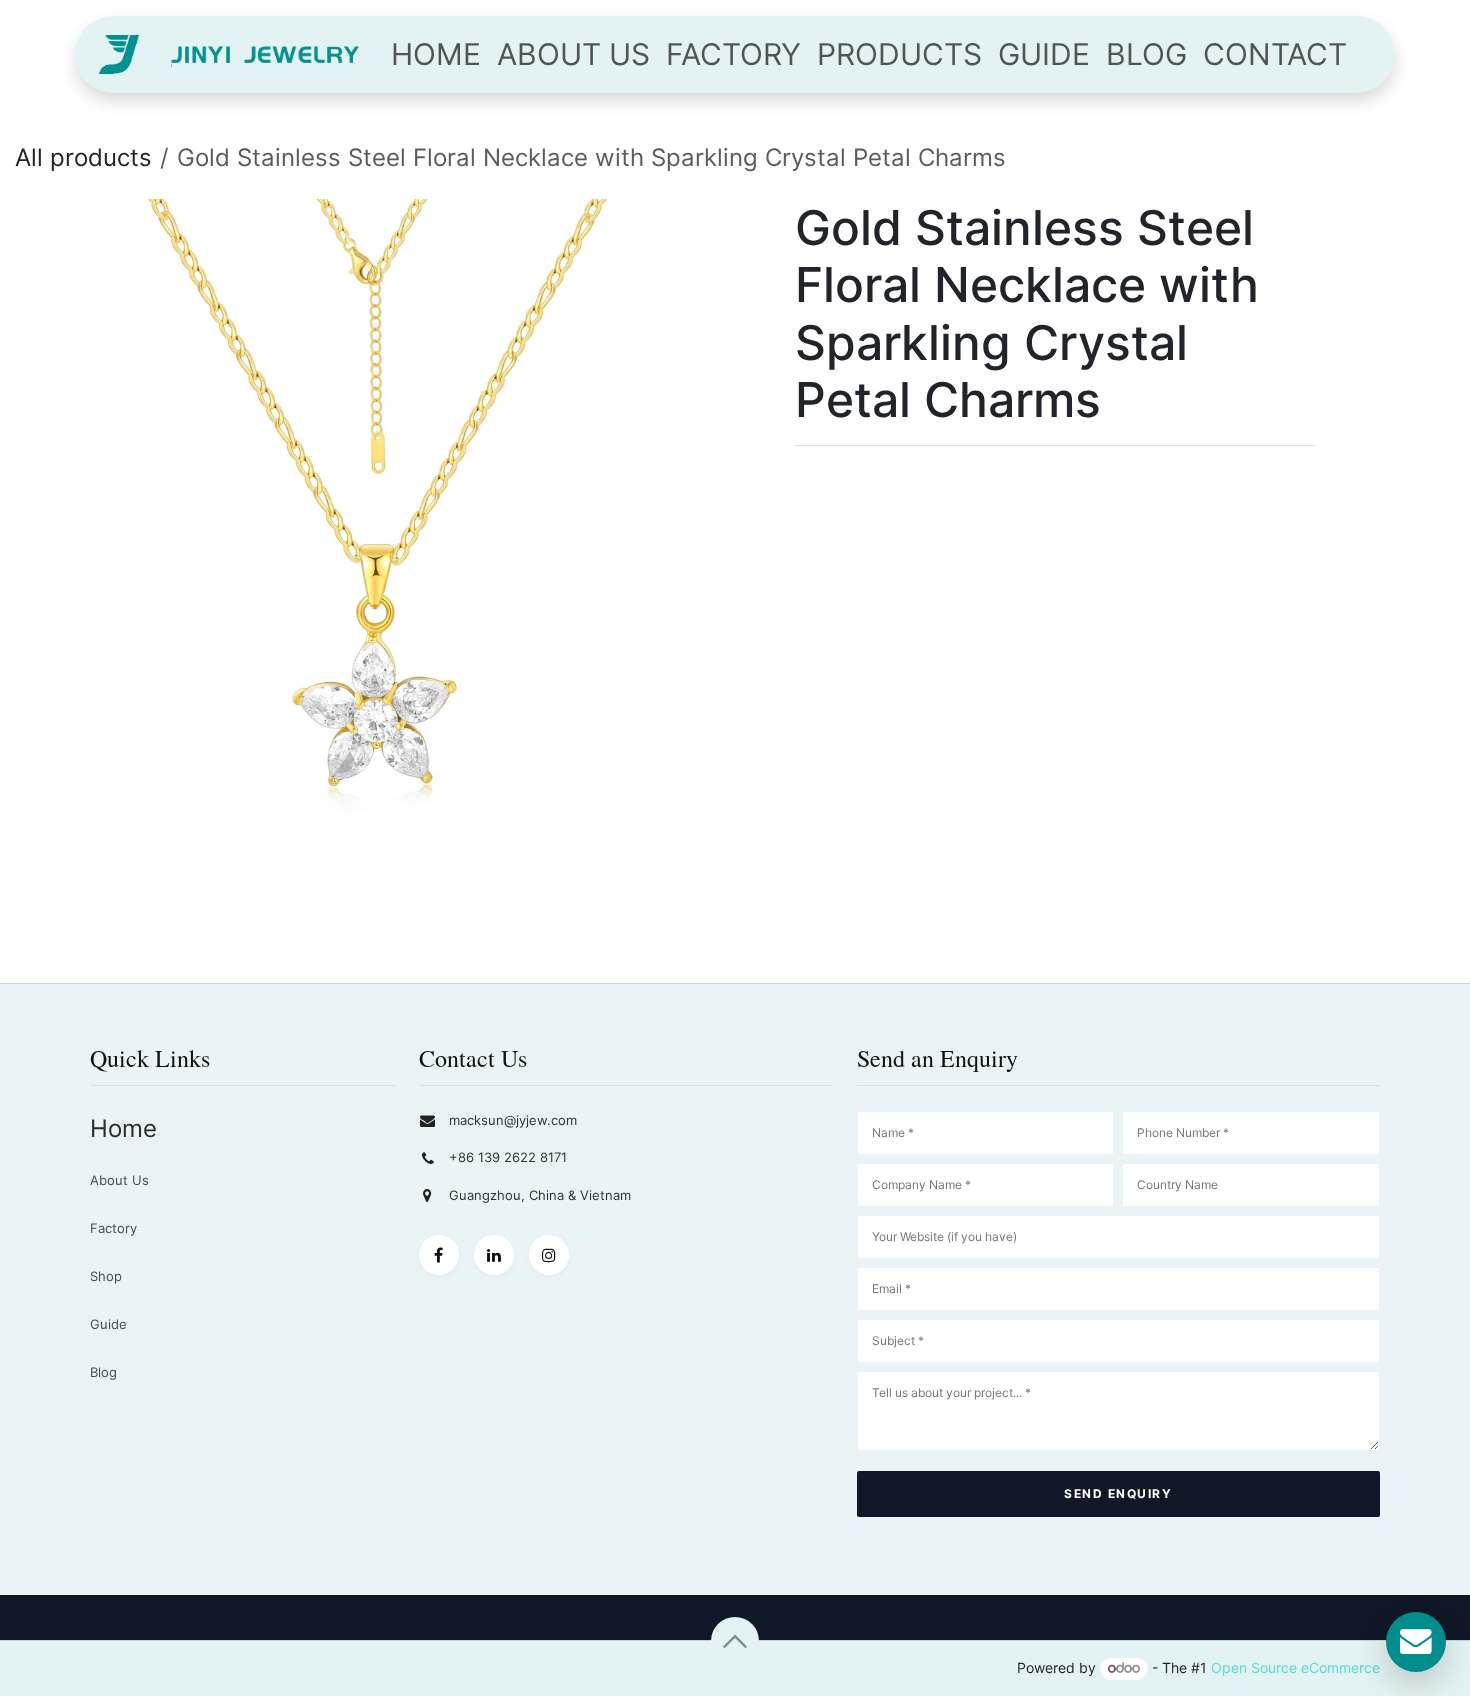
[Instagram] (549, 1255)
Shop (106, 1276)
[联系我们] (1416, 1642)
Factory (113, 1228)
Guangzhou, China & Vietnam (540, 1195)
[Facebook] (439, 1255)
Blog (103, 1372)
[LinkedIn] (494, 1255)
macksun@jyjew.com (513, 1120)
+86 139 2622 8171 (508, 1157)
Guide (108, 1324)
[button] (735, 1641)
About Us (119, 1180)
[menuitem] (436, 54)
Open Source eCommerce (1295, 1667)
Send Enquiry (1118, 1493)
